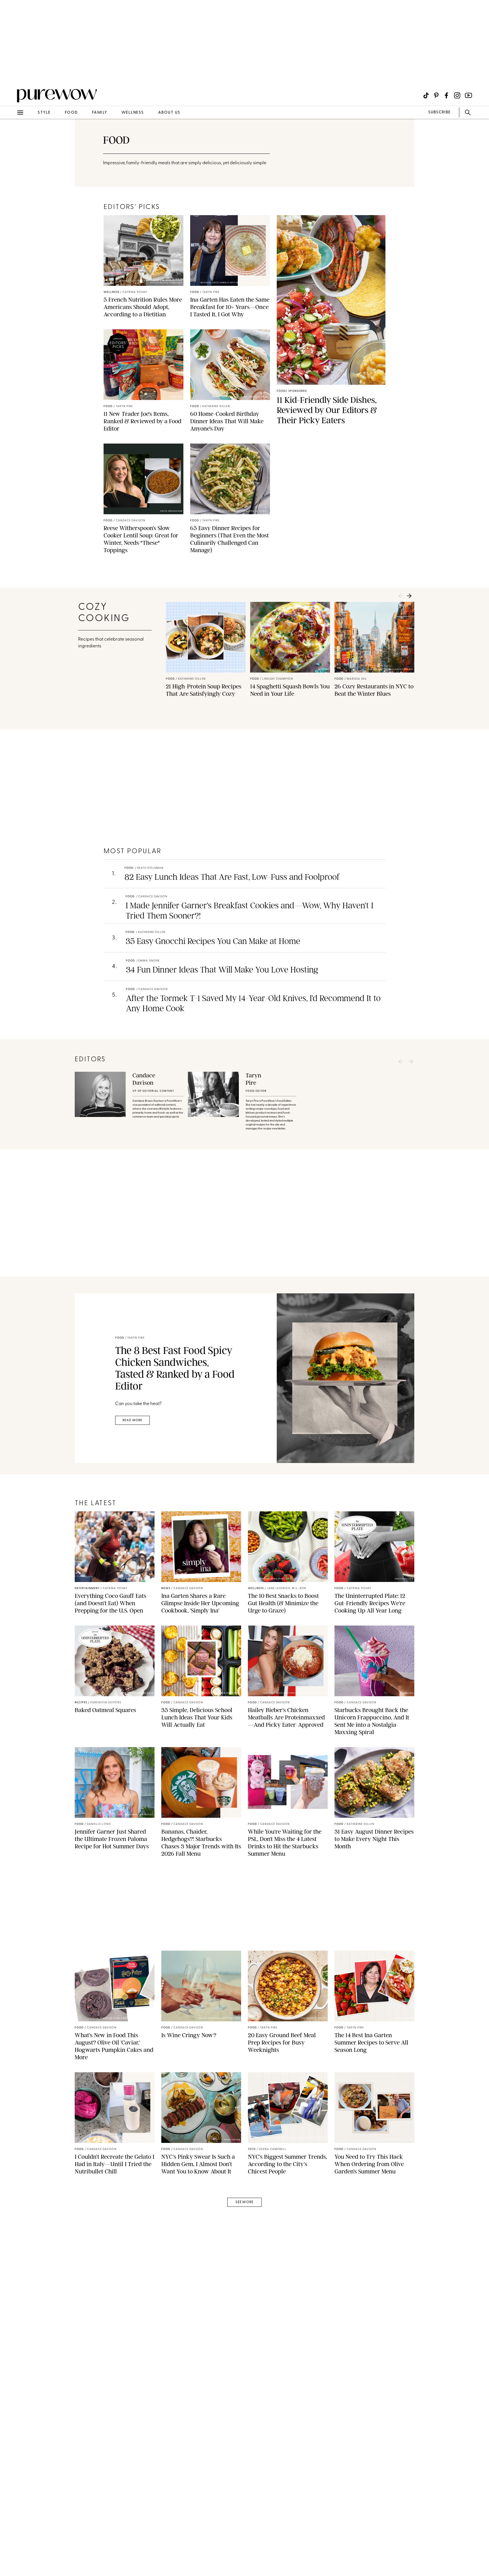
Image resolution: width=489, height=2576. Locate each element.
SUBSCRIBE (439, 112)
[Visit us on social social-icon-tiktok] (426, 95)
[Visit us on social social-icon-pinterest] (436, 95)
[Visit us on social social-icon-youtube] (468, 95)
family (100, 113)
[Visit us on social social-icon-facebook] (446, 95)
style (44, 113)
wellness (133, 113)
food (71, 113)
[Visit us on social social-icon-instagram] (457, 95)
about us (169, 113)
